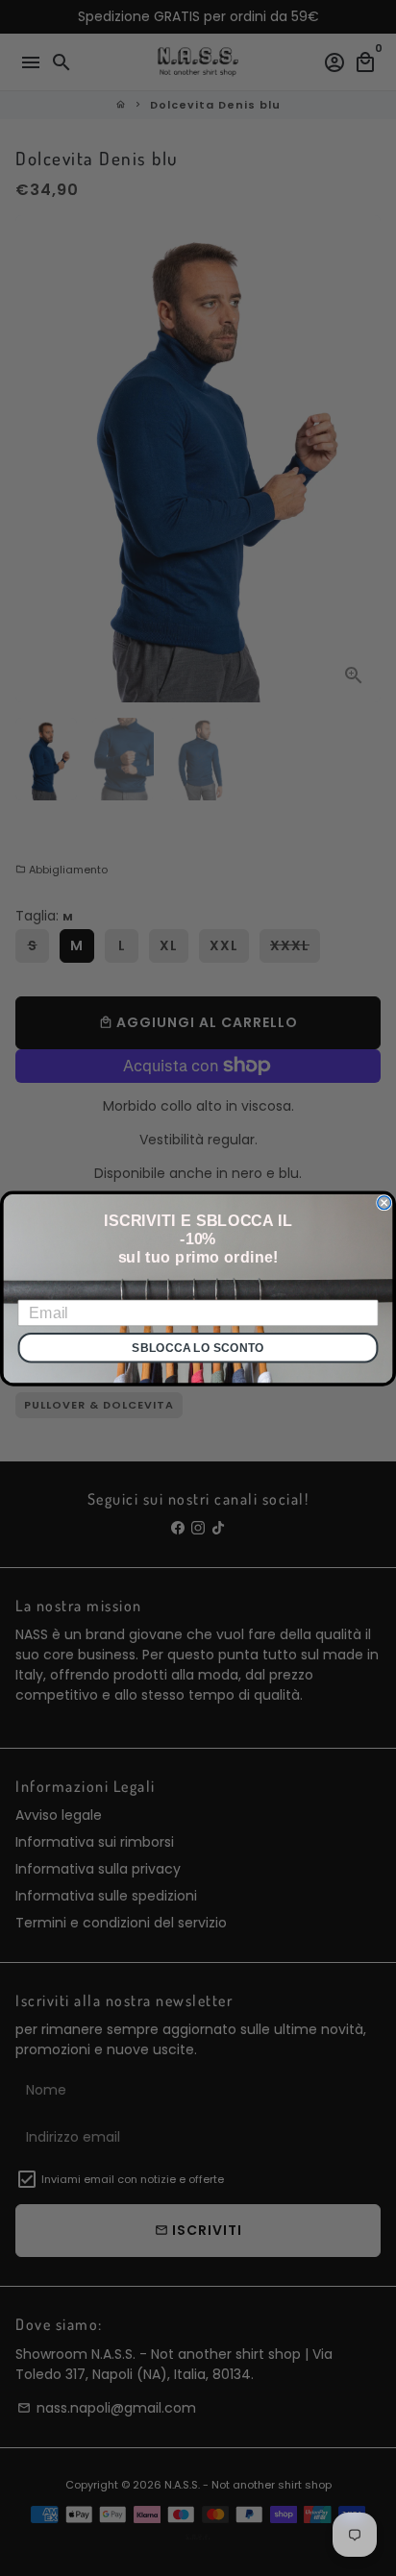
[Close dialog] (384, 1202)
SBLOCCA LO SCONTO (198, 1347)
